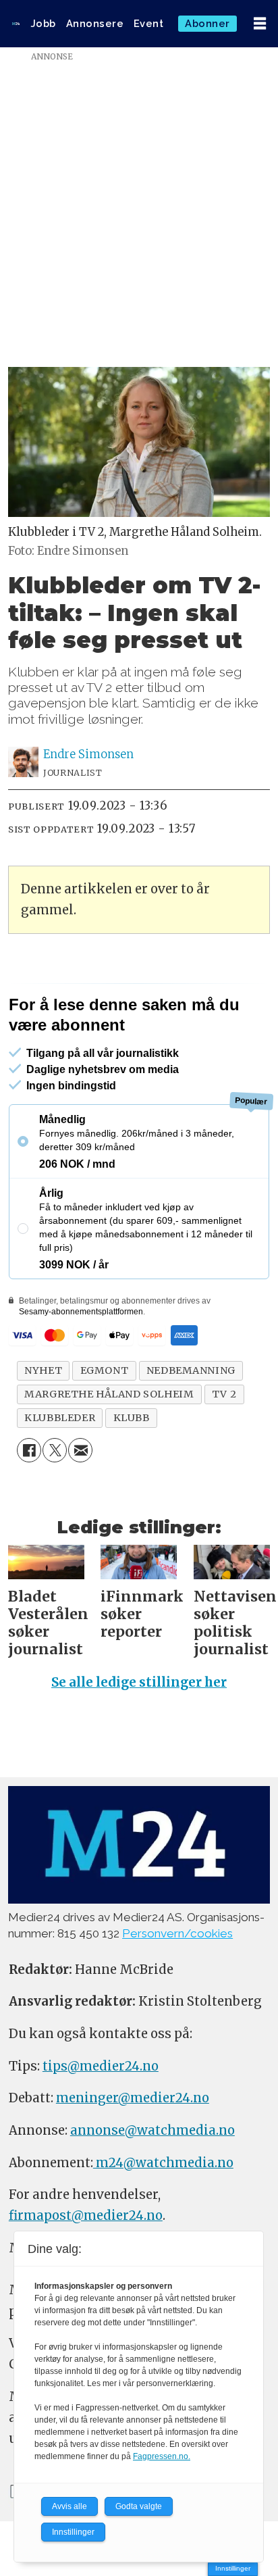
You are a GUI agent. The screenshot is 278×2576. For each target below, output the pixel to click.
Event (149, 23)
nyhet (43, 1370)
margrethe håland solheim (109, 1394)
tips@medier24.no (101, 2066)
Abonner (207, 23)
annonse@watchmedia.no (152, 2130)
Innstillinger (233, 2568)
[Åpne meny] (260, 24)
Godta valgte (139, 2506)
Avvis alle (69, 2506)
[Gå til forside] (16, 24)
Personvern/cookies (177, 1933)
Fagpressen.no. (162, 2456)
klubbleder (60, 1418)
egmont (105, 1370)
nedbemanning (191, 1370)
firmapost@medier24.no (86, 2215)
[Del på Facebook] (29, 1450)
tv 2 (224, 1394)
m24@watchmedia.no (163, 2163)
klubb (132, 1418)
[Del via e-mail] (80, 1450)
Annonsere (95, 23)
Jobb (44, 23)
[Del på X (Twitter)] (55, 1450)
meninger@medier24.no (133, 2098)
